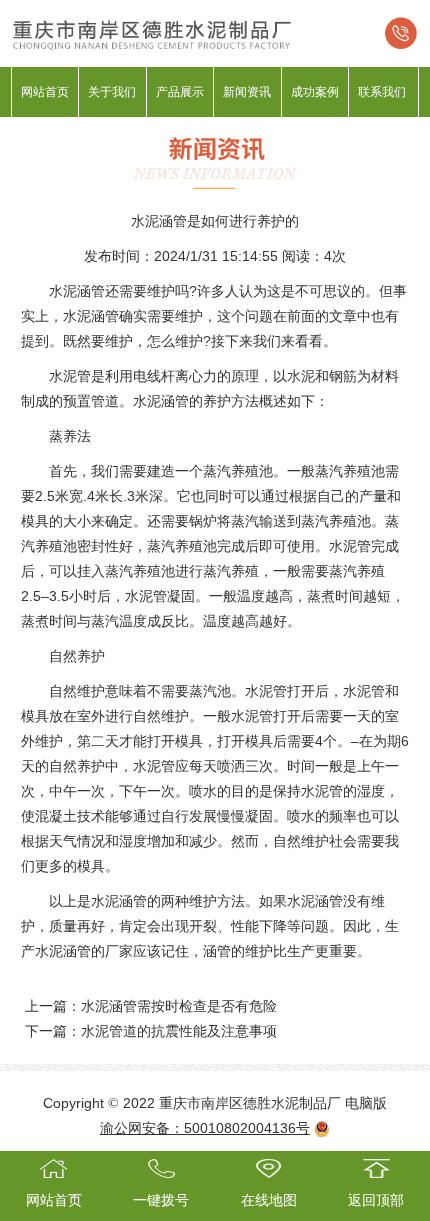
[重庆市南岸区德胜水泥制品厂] (215, 32)
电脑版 (366, 1103)
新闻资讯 (247, 92)
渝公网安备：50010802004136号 (205, 1128)
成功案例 (315, 92)
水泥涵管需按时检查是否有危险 (179, 1006)
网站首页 (45, 92)
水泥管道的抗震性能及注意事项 (179, 1031)
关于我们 (112, 92)
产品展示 (180, 92)
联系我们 (382, 92)
